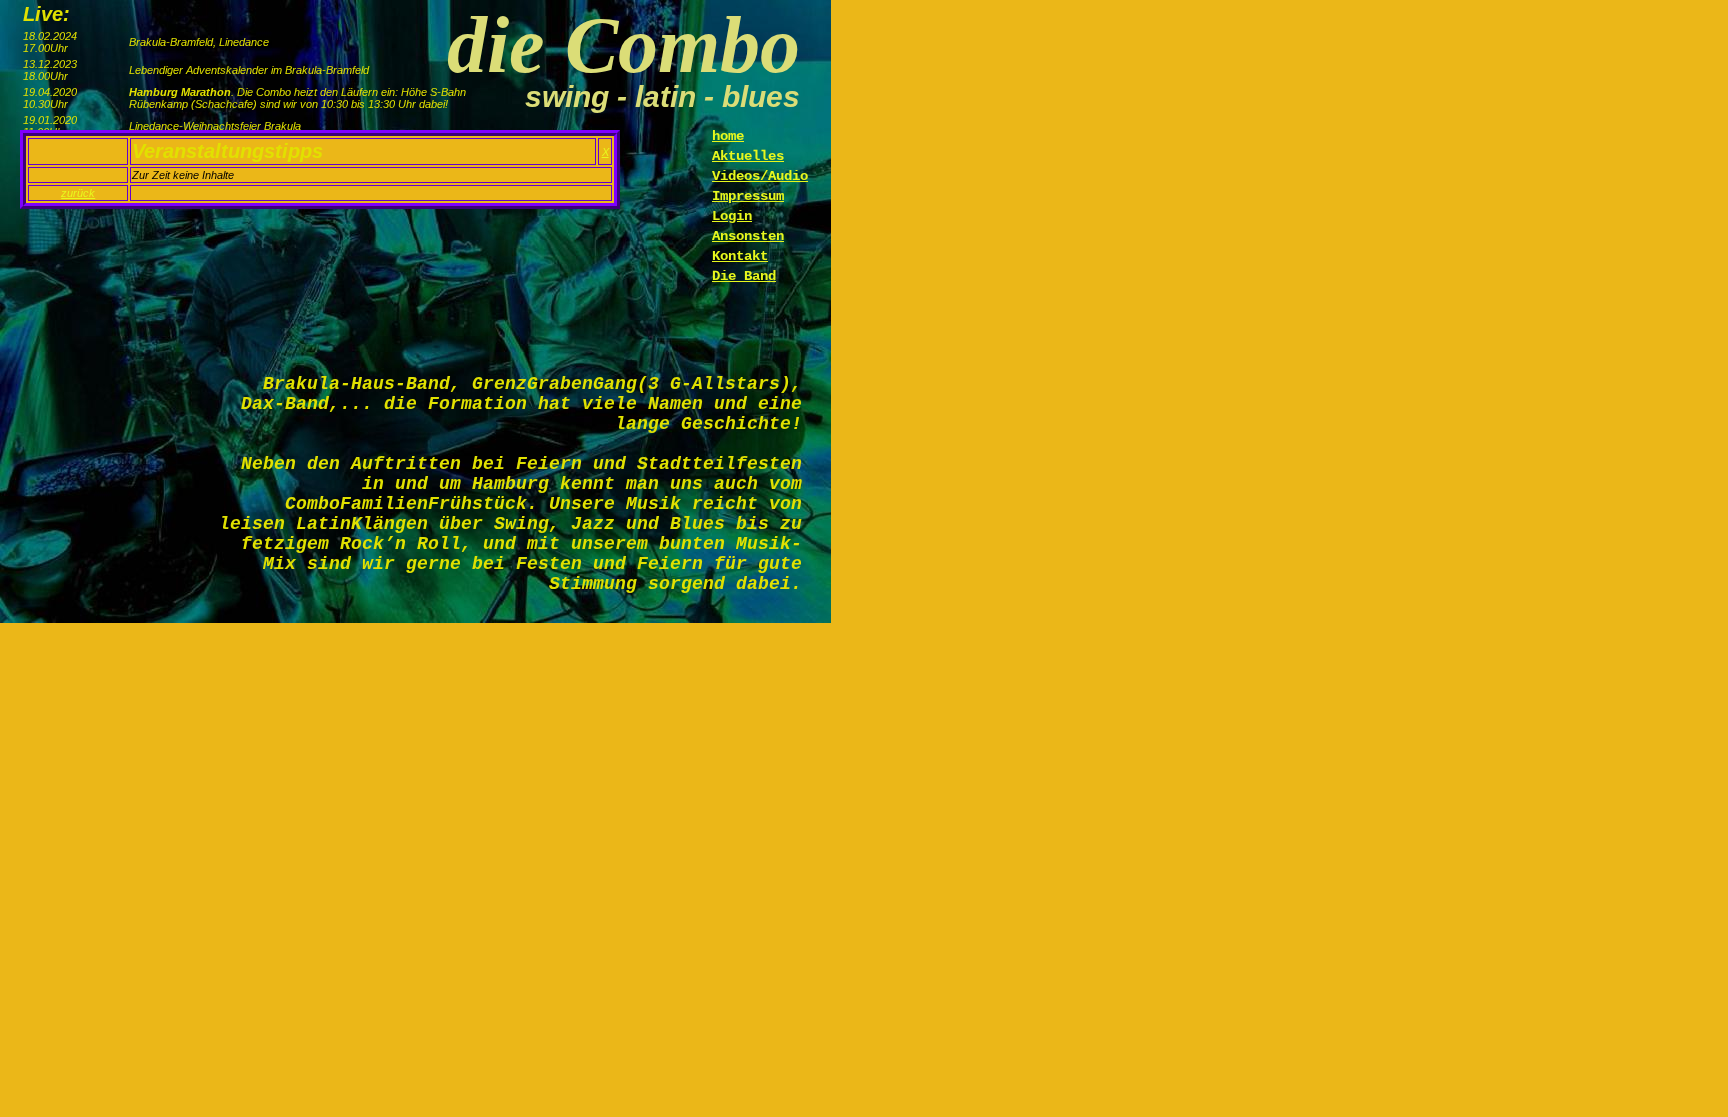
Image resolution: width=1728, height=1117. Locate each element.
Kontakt (740, 256)
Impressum (748, 196)
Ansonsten (748, 236)
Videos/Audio (760, 176)
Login (732, 216)
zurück (78, 193)
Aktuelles (748, 156)
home (728, 136)
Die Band (744, 276)
